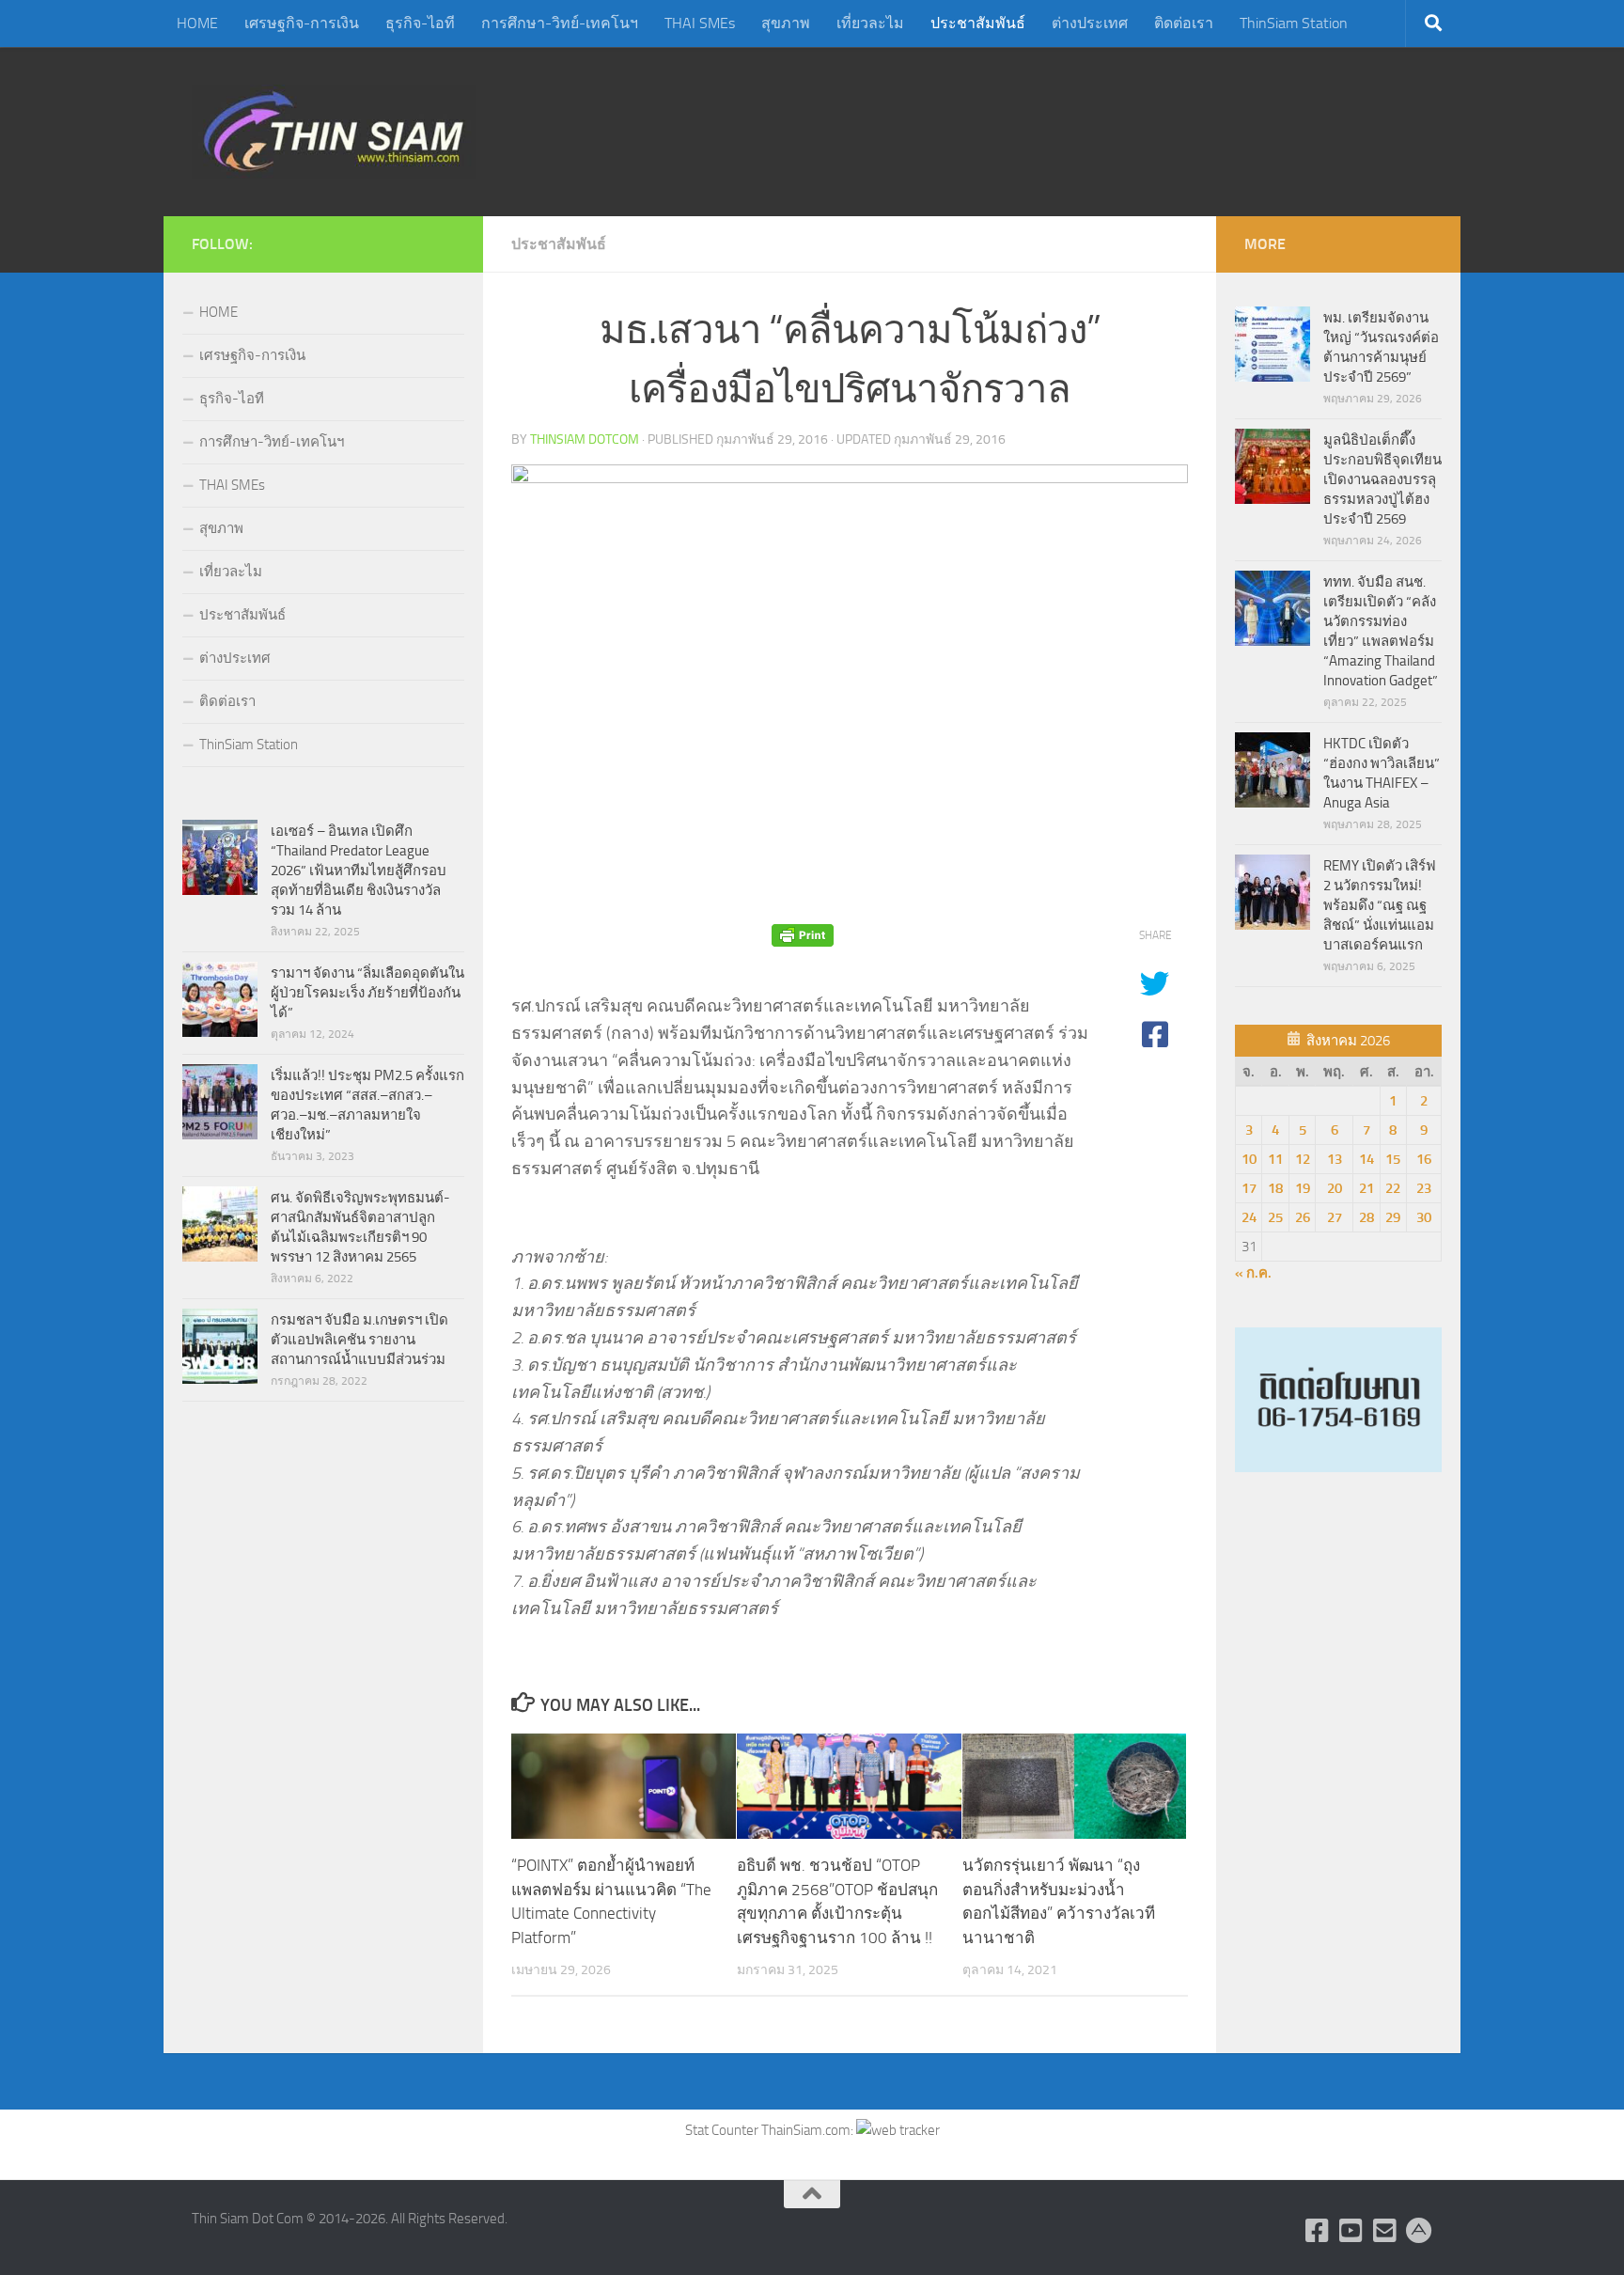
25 (1275, 1217)
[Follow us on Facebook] (1318, 2231)
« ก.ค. (1253, 1273)
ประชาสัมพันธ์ (978, 23)
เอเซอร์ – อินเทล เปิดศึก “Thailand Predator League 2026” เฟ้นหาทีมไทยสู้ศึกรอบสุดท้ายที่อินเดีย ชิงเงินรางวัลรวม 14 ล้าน (359, 871)
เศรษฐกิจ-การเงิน (302, 23)
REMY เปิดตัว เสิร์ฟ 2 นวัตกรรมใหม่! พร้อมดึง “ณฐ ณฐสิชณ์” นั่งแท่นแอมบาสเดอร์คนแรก (1380, 905)
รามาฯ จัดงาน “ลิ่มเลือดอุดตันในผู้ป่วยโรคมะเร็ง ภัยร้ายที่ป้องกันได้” (367, 993)
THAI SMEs (700, 23)
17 (1249, 1188)
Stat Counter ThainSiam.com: (771, 2130)
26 (1303, 1217)
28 (1366, 1217)
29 (1393, 1217)
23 (1424, 1188)
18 (1275, 1188)
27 (1335, 1217)
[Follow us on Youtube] (1351, 2231)
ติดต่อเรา (1184, 23)
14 (1366, 1159)
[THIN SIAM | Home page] (334, 132)
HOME (197, 23)
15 (1393, 1159)
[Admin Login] (1419, 2231)
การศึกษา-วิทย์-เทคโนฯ (560, 23)
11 (1275, 1159)
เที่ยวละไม (870, 23)
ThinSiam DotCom (585, 439)
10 (1249, 1159)
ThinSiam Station (1294, 23)
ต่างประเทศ (1090, 23)
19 (1303, 1188)
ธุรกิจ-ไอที (420, 23)
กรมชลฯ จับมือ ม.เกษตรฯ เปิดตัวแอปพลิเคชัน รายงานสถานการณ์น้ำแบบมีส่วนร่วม (359, 1340)
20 (1335, 1188)
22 (1393, 1188)
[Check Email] (1385, 2231)
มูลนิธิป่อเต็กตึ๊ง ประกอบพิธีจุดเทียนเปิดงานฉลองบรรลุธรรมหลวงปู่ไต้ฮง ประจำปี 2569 (1382, 479)
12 (1303, 1159)
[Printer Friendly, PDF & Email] (803, 936)
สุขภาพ (786, 23)
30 (1424, 1217)
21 (1366, 1188)
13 (1335, 1159)
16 (1424, 1159)
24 (1249, 1217)
